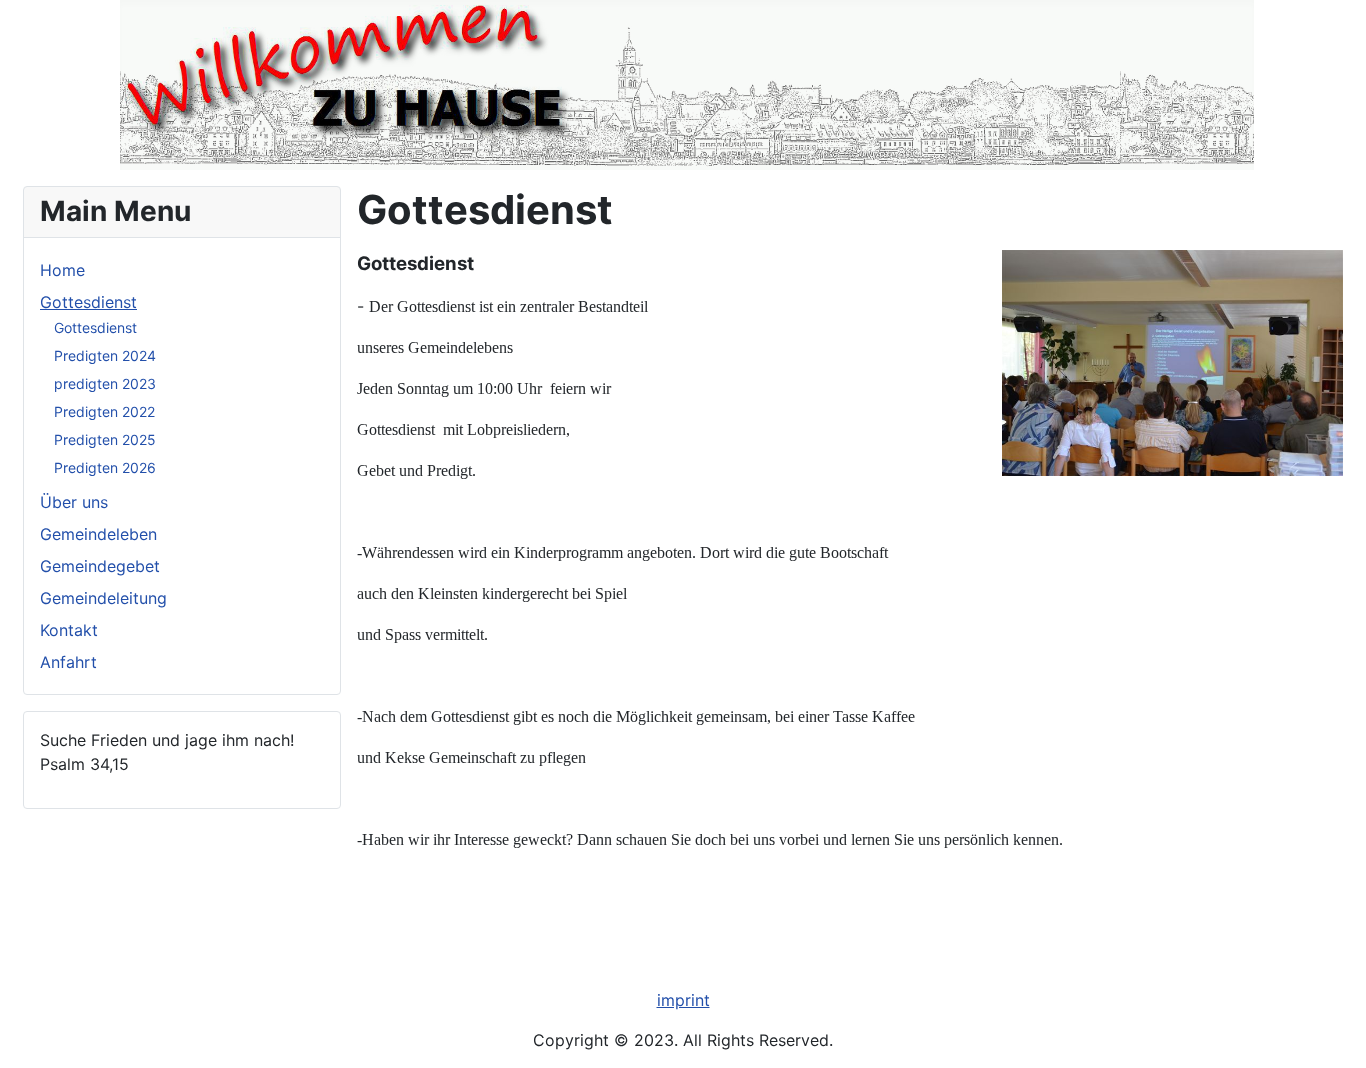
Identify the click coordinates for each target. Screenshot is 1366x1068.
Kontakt (69, 630)
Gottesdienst (88, 302)
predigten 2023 (105, 383)
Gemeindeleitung (103, 598)
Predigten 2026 (105, 467)
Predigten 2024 (105, 355)
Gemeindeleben (98, 534)
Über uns (74, 502)
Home (62, 270)
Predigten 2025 (105, 439)
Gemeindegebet (100, 566)
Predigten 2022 (104, 411)
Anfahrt (68, 662)
